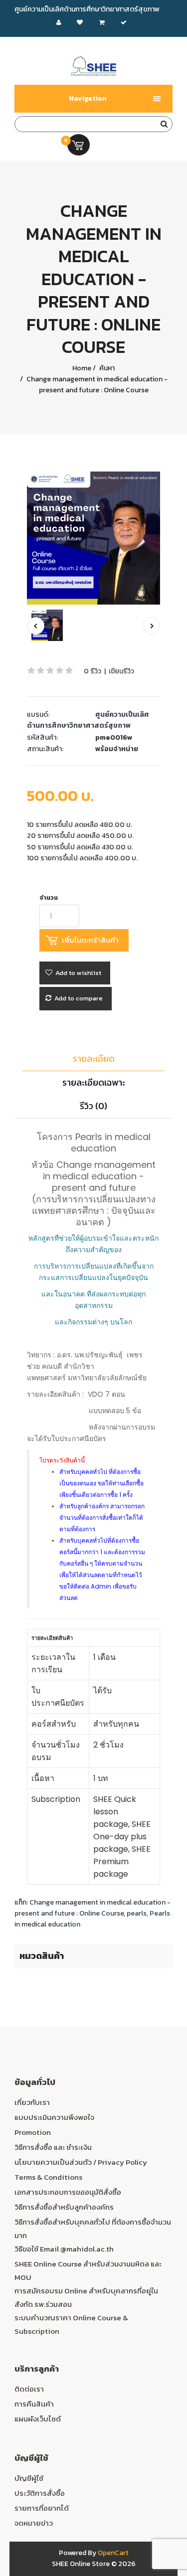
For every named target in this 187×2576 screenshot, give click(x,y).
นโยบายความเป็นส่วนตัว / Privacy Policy (81, 2162)
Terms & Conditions (48, 2177)
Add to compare (79, 998)
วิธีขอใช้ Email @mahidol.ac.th (64, 2249)
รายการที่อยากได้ (42, 2508)
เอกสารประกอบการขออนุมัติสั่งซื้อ (68, 2192)
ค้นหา (106, 368)
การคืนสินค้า (34, 2404)
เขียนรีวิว (121, 671)
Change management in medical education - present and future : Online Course (96, 385)
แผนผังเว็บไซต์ (38, 2419)
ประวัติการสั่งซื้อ (40, 2493)
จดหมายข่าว (34, 2523)
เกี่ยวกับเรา (32, 2102)
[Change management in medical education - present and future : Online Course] (94, 538)
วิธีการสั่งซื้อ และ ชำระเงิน (53, 2147)
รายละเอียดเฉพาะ (94, 1082)
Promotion (33, 2132)
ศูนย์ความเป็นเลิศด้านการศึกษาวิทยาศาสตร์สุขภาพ (88, 720)
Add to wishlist (78, 973)
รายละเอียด (94, 1058)
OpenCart (113, 2553)
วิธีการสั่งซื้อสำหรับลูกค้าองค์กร (64, 2207)
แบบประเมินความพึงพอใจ (54, 2117)
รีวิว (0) (93, 1106)
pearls (137, 1913)
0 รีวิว (93, 671)
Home (82, 368)
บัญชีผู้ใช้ (29, 2478)
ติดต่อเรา (29, 2389)
